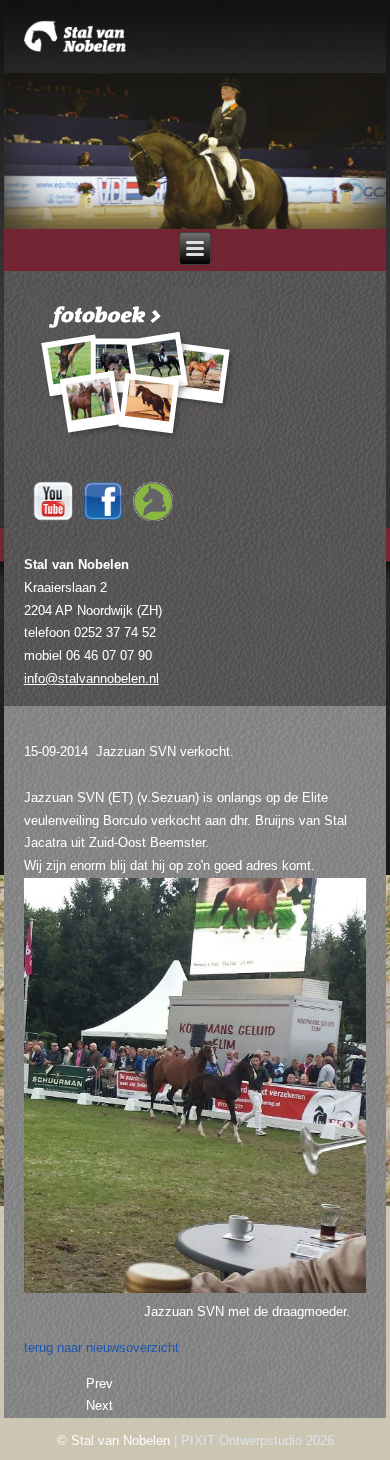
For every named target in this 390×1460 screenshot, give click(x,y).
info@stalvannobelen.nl (91, 678)
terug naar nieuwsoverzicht (101, 1347)
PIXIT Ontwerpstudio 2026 (257, 1440)
